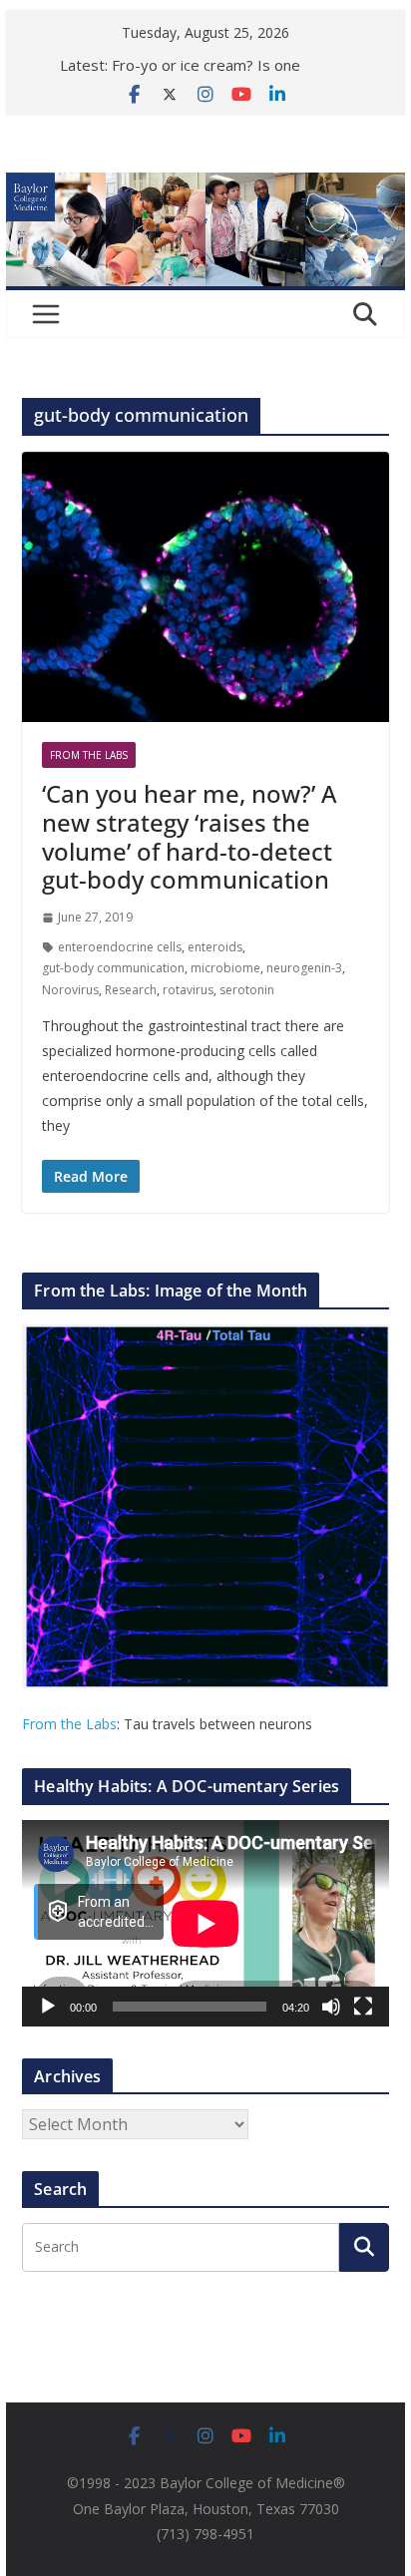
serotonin (247, 990)
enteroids (215, 947)
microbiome (225, 968)
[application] (205, 1923)
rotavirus (188, 990)
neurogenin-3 (304, 968)
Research (131, 990)
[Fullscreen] (363, 2007)
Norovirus (70, 990)
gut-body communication (113, 968)
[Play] (48, 2007)
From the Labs (69, 1724)
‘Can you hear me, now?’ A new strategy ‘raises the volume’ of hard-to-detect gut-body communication (190, 836)
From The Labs (89, 755)
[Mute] (331, 2007)
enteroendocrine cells (120, 947)
